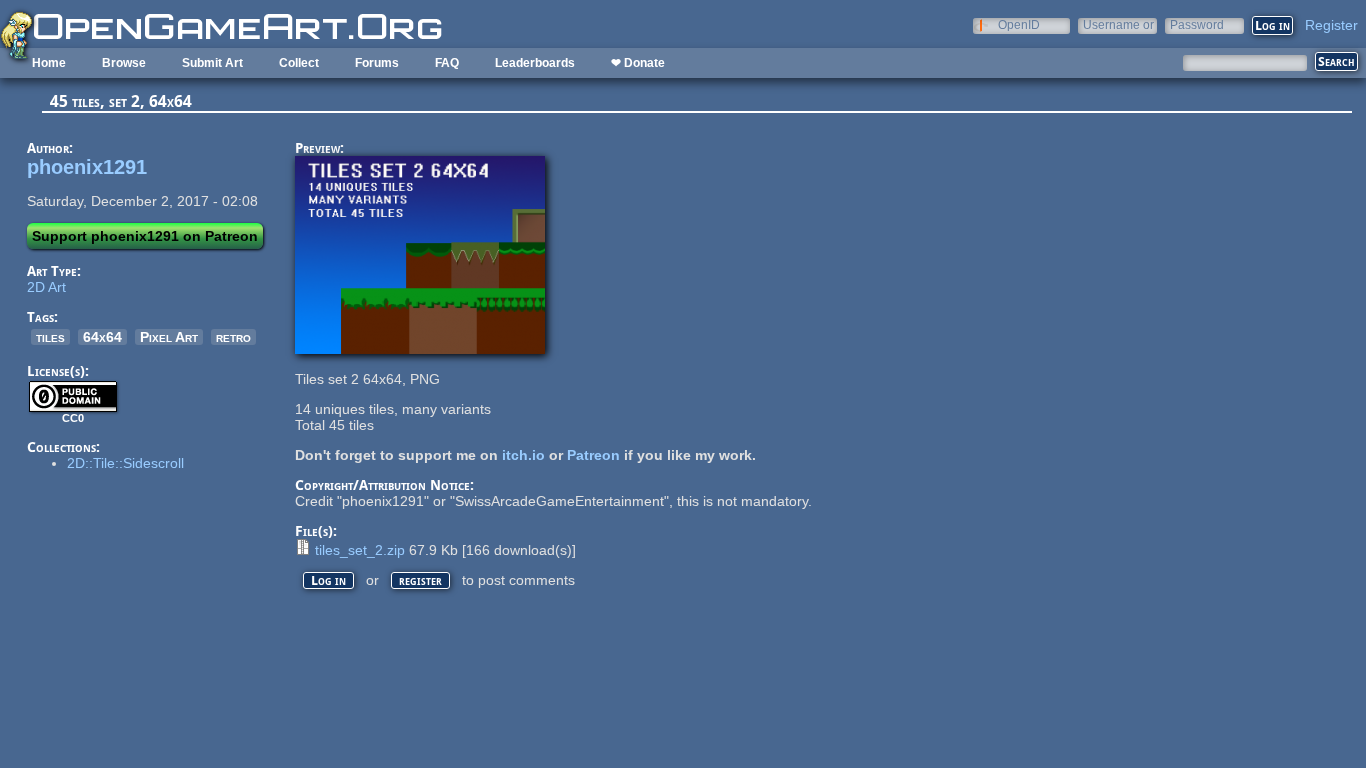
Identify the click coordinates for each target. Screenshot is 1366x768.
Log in (328, 580)
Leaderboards (535, 63)
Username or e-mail (1118, 24)
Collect (299, 63)
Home (49, 63)
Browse (124, 63)
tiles (50, 337)
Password (1197, 24)
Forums (377, 63)
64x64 (102, 337)
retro (233, 337)
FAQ (447, 63)
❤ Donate (638, 63)
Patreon (593, 455)
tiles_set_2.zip (360, 550)
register (420, 580)
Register (1331, 25)
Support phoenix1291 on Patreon (145, 236)
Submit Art (212, 63)
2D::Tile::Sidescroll (125, 463)
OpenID (1019, 24)
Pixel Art (169, 337)
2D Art (46, 287)
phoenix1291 (87, 167)
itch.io (523, 455)
